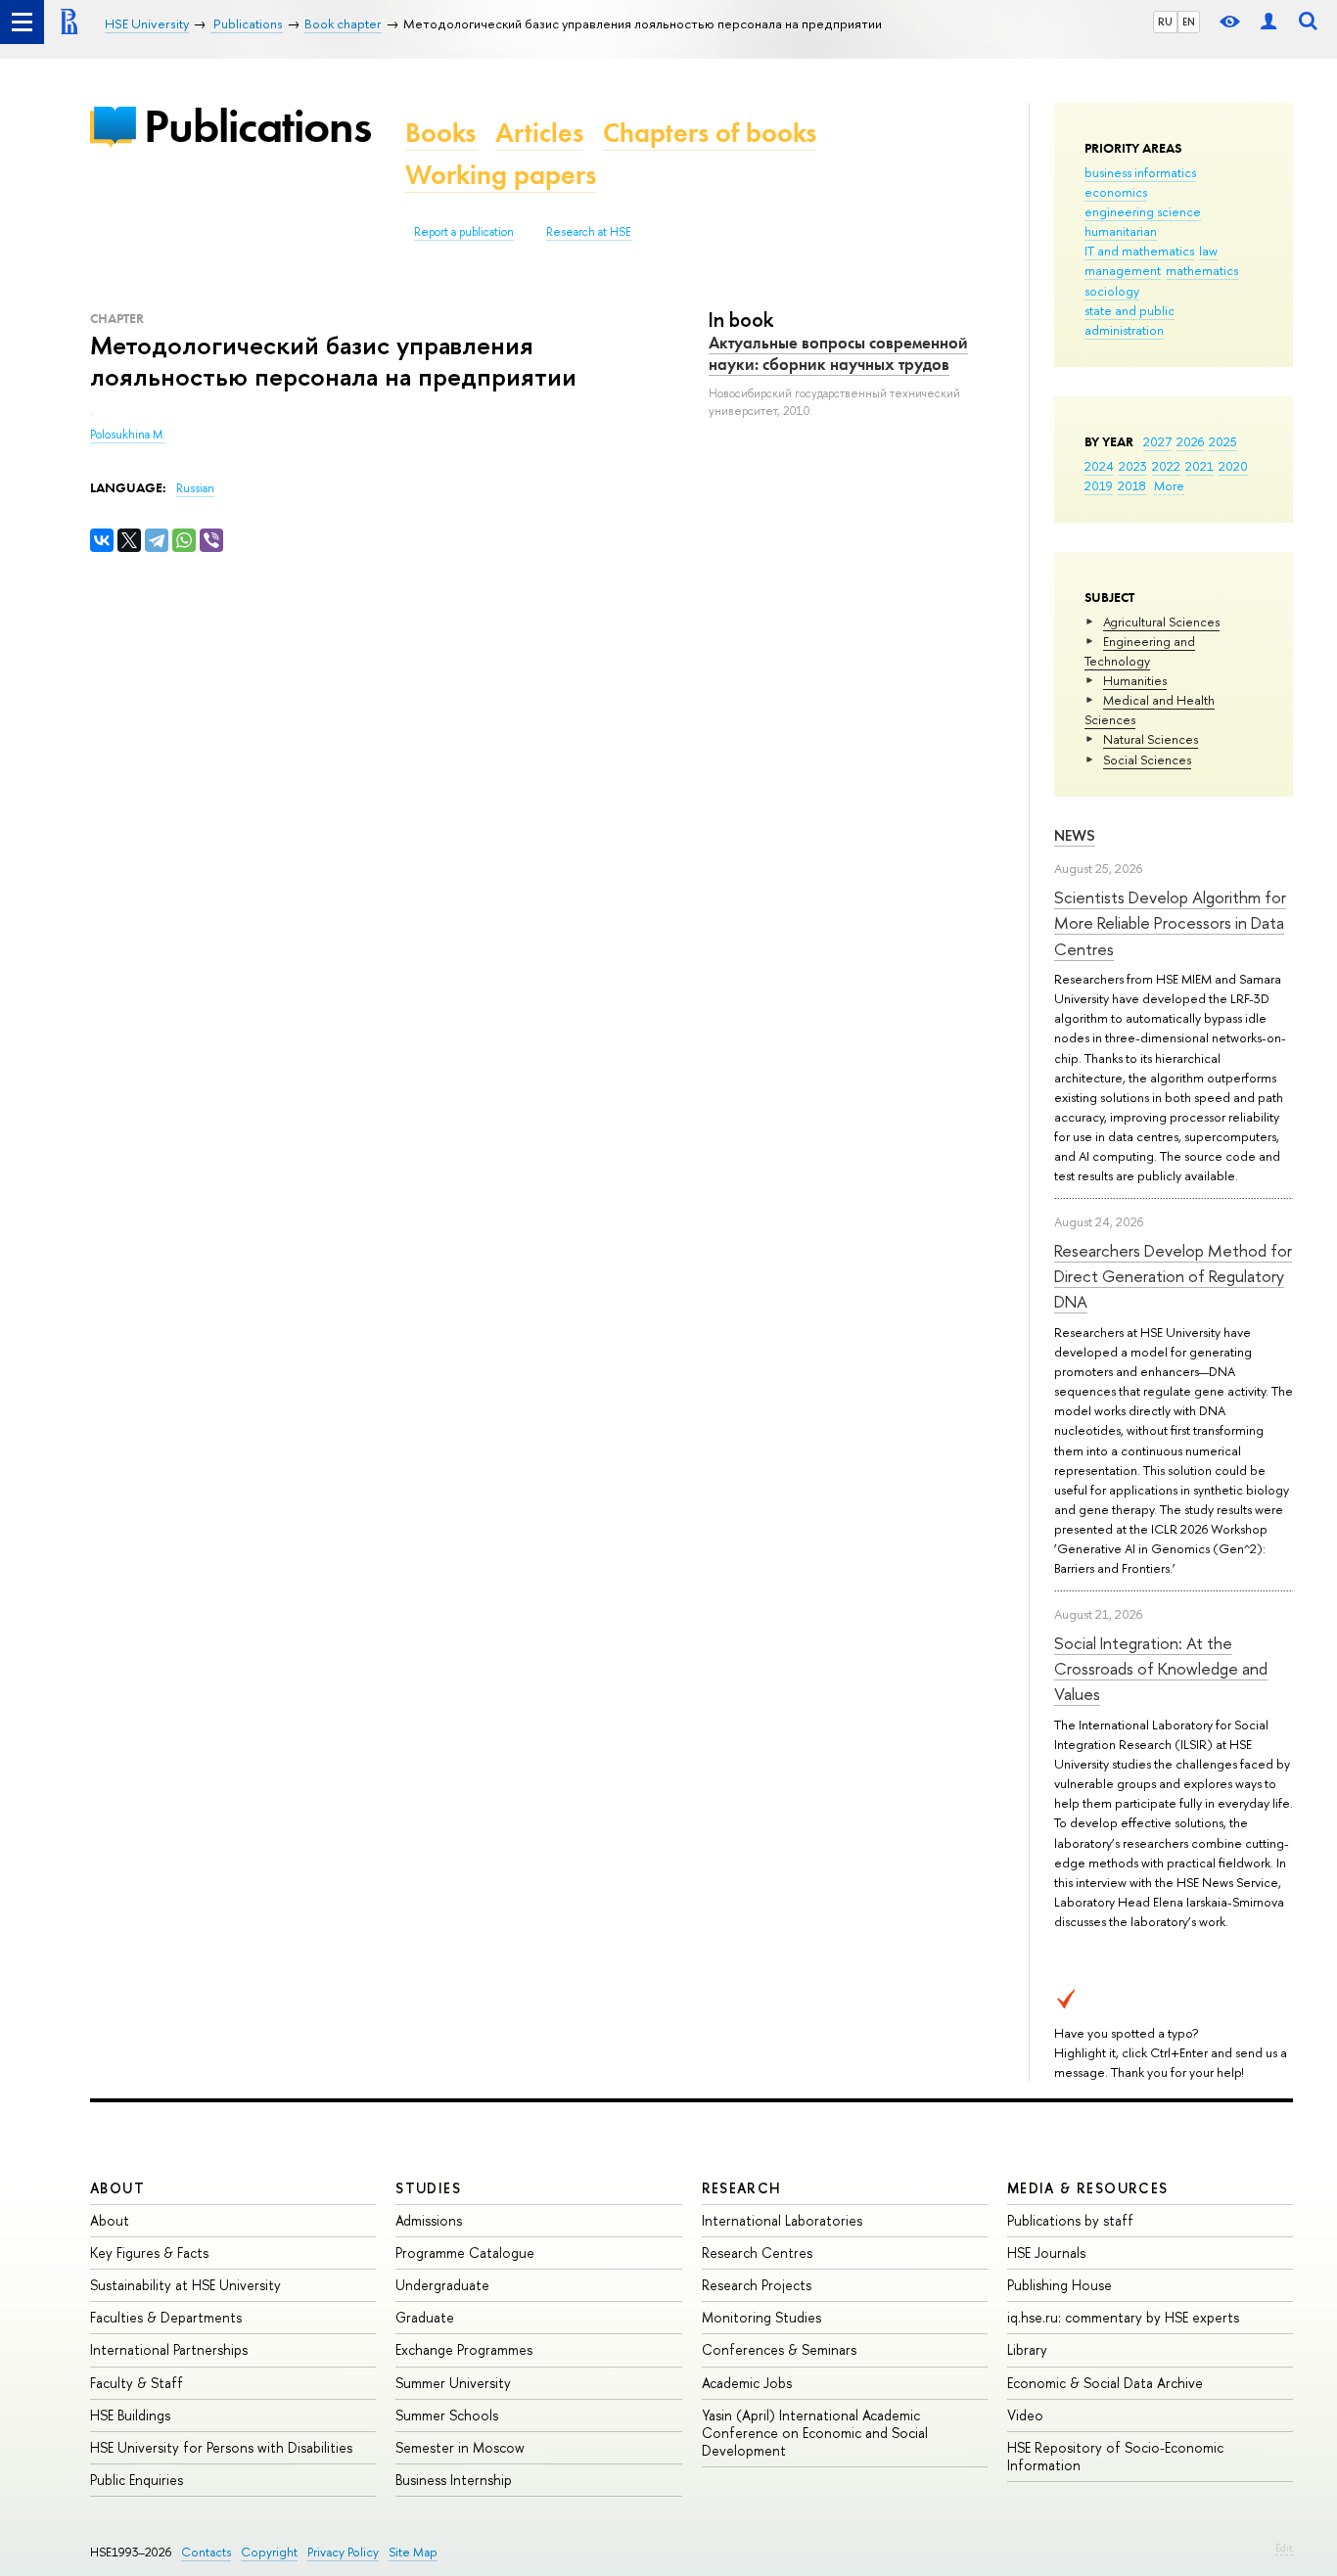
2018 (1132, 485)
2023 (1133, 466)
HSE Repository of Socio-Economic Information (1115, 2456)
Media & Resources (1088, 2188)
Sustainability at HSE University (185, 2285)
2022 (1166, 466)
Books (440, 133)
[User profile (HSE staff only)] (1268, 22)
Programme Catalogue (465, 2253)
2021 (1199, 466)
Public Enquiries (137, 2480)
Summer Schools (447, 2415)
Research (742, 2188)
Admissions (429, 2220)
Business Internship (454, 2480)
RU (1165, 22)
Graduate (425, 2317)
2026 (1190, 441)
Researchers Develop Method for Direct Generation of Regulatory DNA (1173, 1276)
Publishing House (1060, 2285)
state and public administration (1130, 320)
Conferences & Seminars (779, 2349)
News (1075, 835)
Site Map (413, 2552)
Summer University (453, 2383)
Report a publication (464, 232)
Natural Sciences (1151, 739)
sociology (1112, 291)
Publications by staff (1070, 2220)
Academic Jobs (747, 2383)
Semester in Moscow (460, 2447)
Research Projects (757, 2285)
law (1208, 251)
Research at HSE (589, 232)
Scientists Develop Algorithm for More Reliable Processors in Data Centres (1170, 923)
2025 (1223, 441)
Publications (257, 126)
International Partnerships (169, 2349)
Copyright (269, 2552)
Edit (1284, 2548)
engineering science (1143, 211)
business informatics (1140, 172)
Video (1025, 2415)
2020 (1233, 466)
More (1169, 485)
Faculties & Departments (166, 2317)
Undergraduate (442, 2285)
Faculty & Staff (137, 2383)
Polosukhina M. (128, 435)
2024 (1099, 466)
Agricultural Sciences (1161, 621)
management (1123, 270)
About (117, 2188)
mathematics (1202, 270)
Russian (195, 488)
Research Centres (757, 2253)
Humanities (1135, 680)
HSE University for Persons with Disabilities (221, 2447)
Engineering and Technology (1140, 651)
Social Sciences (1147, 759)
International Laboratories (782, 2220)
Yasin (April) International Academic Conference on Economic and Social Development (815, 2433)
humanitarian (1121, 231)
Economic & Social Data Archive (1105, 2383)
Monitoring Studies (761, 2317)
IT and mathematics (1139, 251)
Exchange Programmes (464, 2349)
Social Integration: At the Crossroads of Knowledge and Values (1161, 1669)
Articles (539, 133)
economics (1116, 192)
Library (1027, 2349)
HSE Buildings (130, 2415)
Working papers (501, 175)
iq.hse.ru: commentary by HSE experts (1123, 2317)
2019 (1099, 485)
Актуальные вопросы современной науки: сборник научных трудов (838, 353)
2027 (1157, 441)
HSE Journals (1046, 2253)
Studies (428, 2188)
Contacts (206, 2552)
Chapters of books (710, 133)
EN (1189, 22)
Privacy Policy (343, 2552)
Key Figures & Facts (149, 2253)
